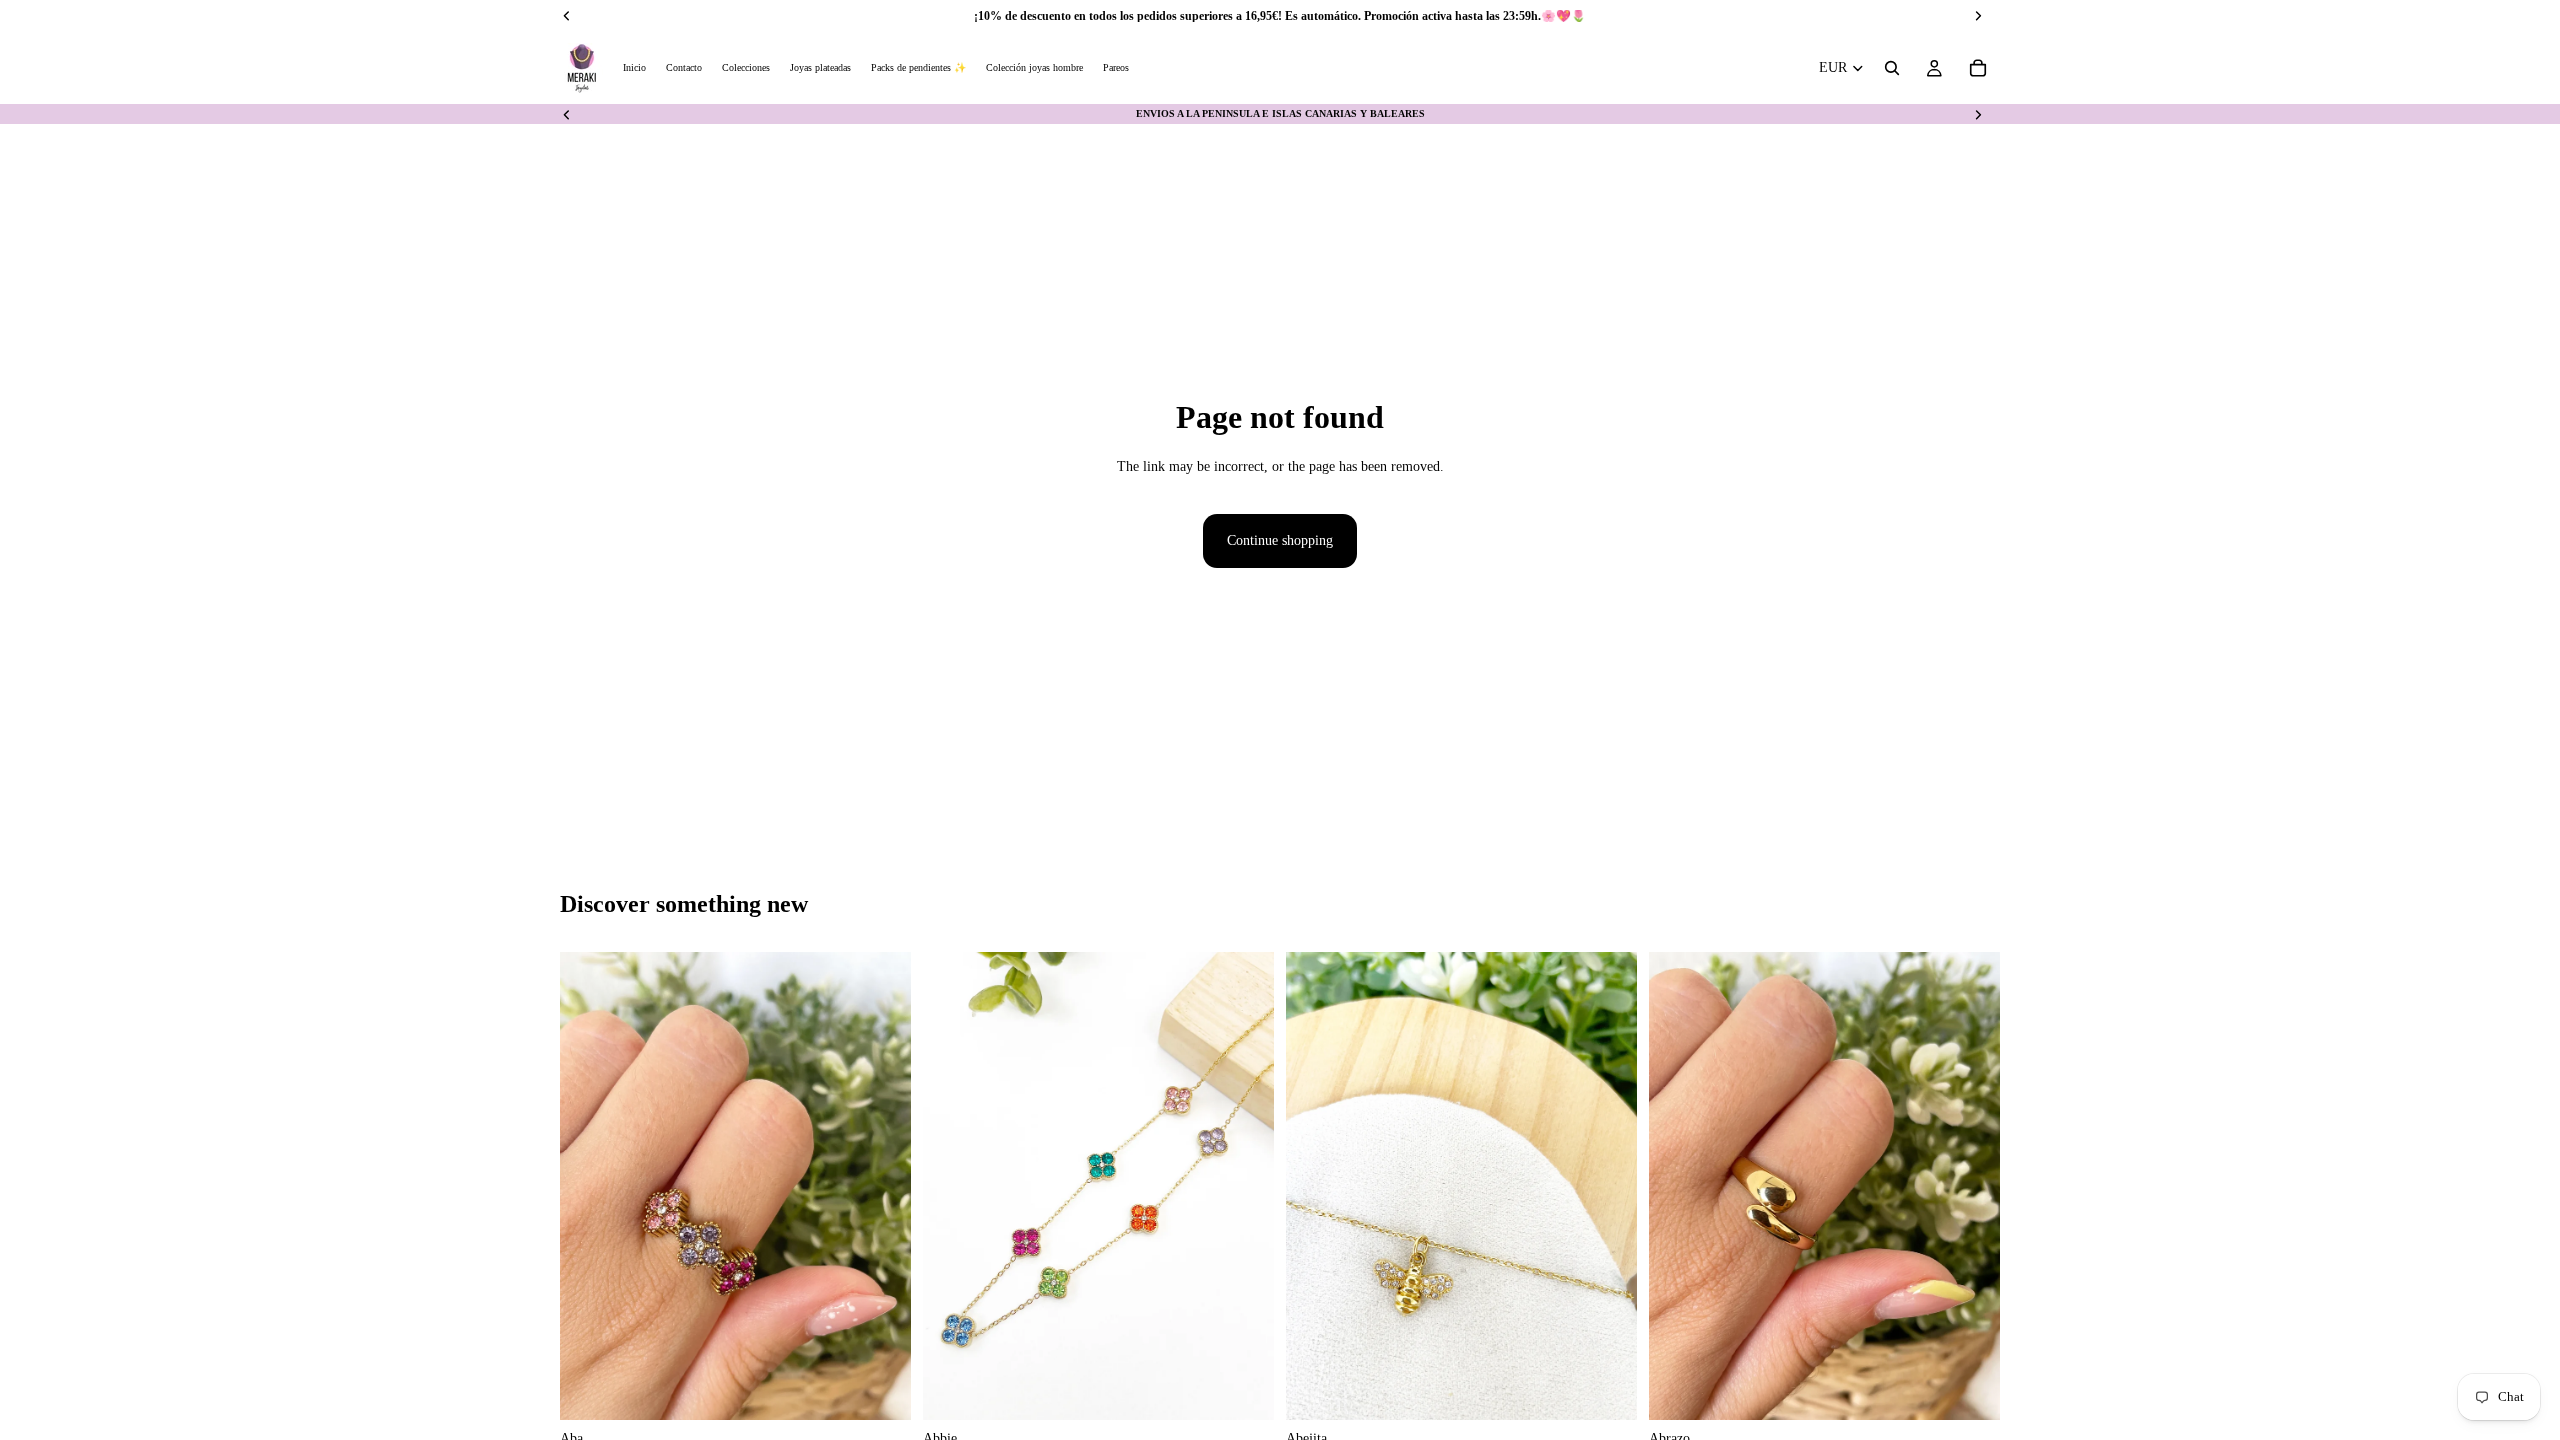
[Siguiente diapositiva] (1978, 114)
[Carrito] (1978, 68)
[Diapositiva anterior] (567, 114)
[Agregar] (880, 1390)
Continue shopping (1280, 540)
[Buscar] (1892, 68)
